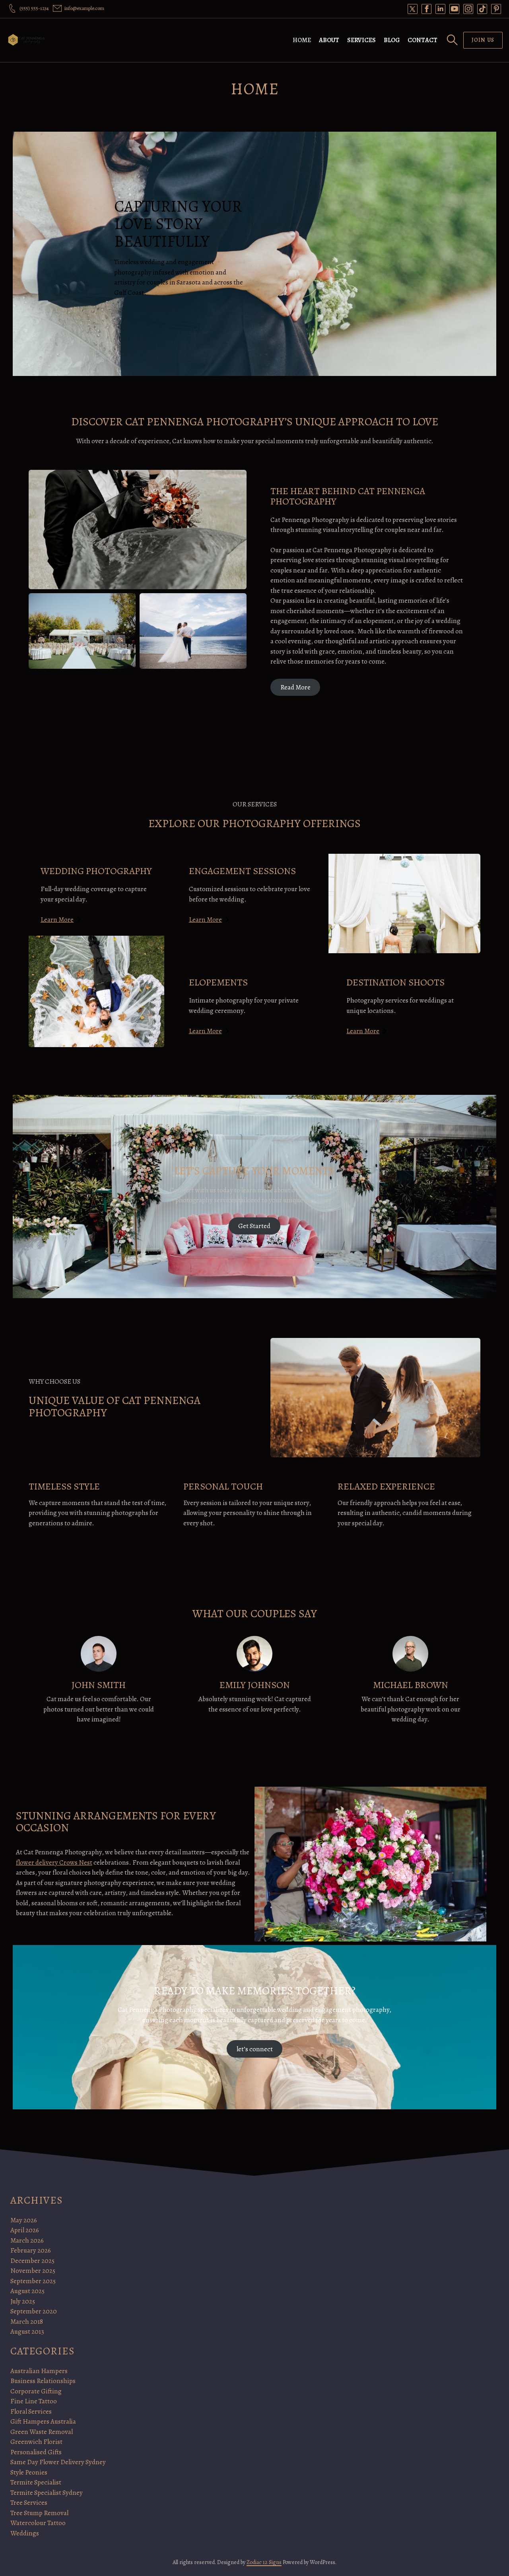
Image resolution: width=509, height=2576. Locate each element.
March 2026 (27, 2240)
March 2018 (27, 2322)
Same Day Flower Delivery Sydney (58, 2462)
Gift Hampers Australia (43, 2421)
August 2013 (27, 2332)
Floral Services (31, 2411)
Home (302, 40)
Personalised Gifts (36, 2452)
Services (361, 40)
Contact (423, 40)
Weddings (25, 2533)
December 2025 (32, 2261)
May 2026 (24, 2220)
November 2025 (33, 2271)
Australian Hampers (39, 2371)
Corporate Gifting (36, 2391)
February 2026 (31, 2250)
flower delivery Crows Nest (54, 1862)
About (329, 40)
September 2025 (33, 2281)
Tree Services (29, 2503)
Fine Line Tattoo (34, 2401)
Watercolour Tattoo (38, 2523)
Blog (392, 40)
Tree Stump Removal (39, 2513)
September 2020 (34, 2311)
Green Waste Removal (42, 2432)
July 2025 (23, 2301)
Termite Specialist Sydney (47, 2493)
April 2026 (25, 2230)
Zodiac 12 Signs (264, 2562)
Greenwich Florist (36, 2442)
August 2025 (27, 2291)
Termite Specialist (36, 2482)
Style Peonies (29, 2472)
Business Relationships (43, 2381)
